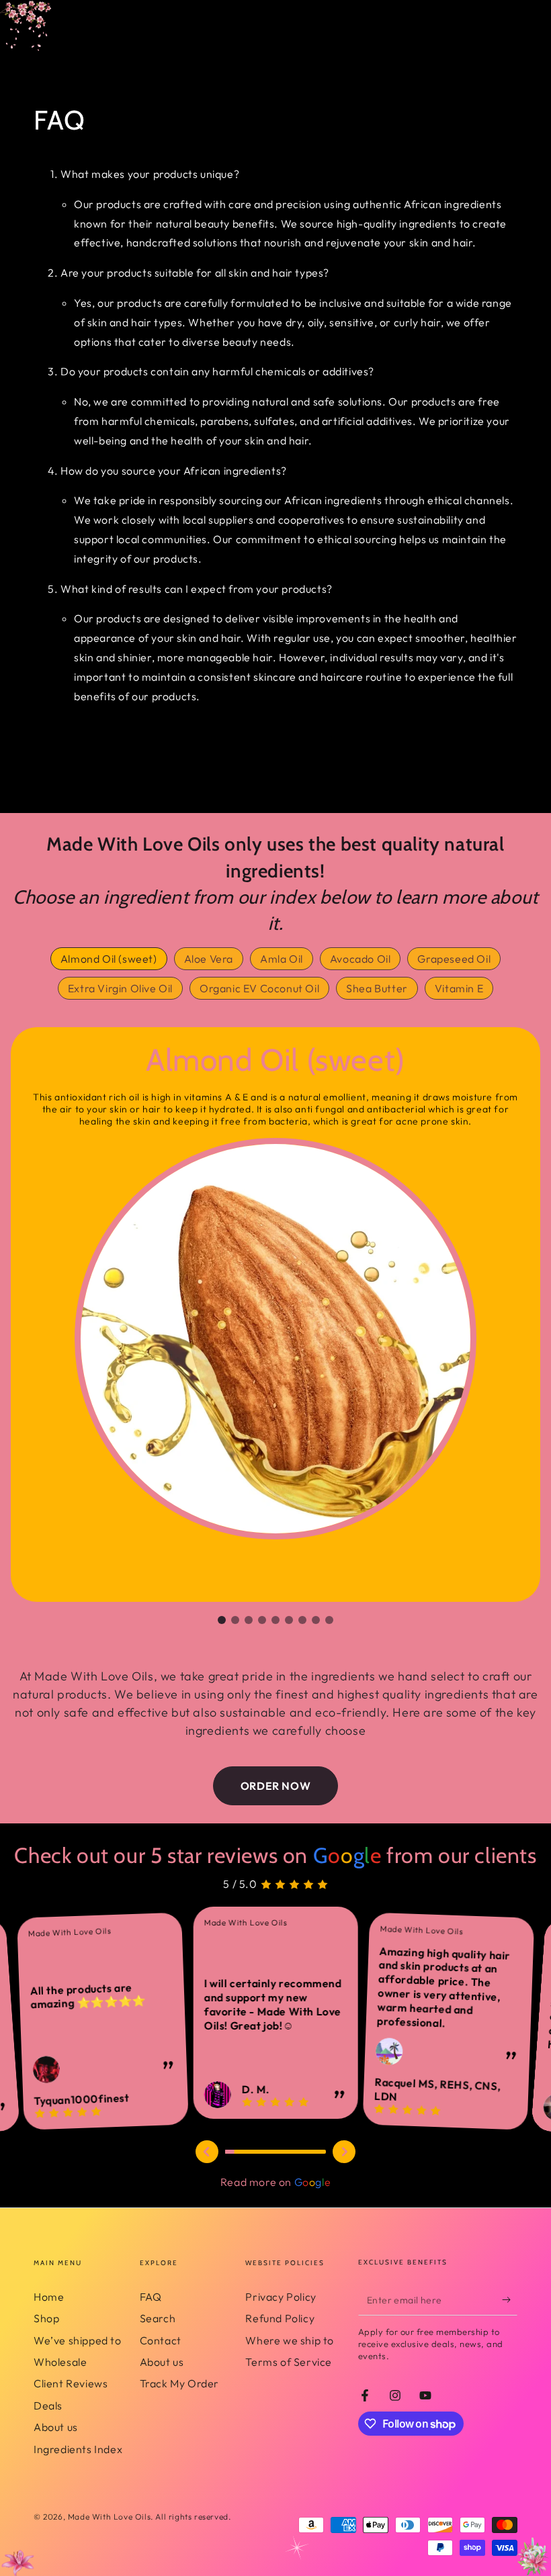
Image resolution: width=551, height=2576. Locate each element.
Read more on (275, 2182)
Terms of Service (289, 2362)
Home (49, 2297)
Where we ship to (290, 2340)
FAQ (151, 2297)
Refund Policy (280, 2318)
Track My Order (179, 2383)
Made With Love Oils (109, 2517)
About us (56, 2427)
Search (158, 2318)
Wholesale (60, 2362)
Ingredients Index (78, 2449)
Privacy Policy (281, 2297)
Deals (48, 2405)
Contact (161, 2340)
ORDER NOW (275, 1786)
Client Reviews (71, 2383)
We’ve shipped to (78, 2340)
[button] (222, 1620)
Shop (46, 2318)
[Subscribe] (510, 2300)
